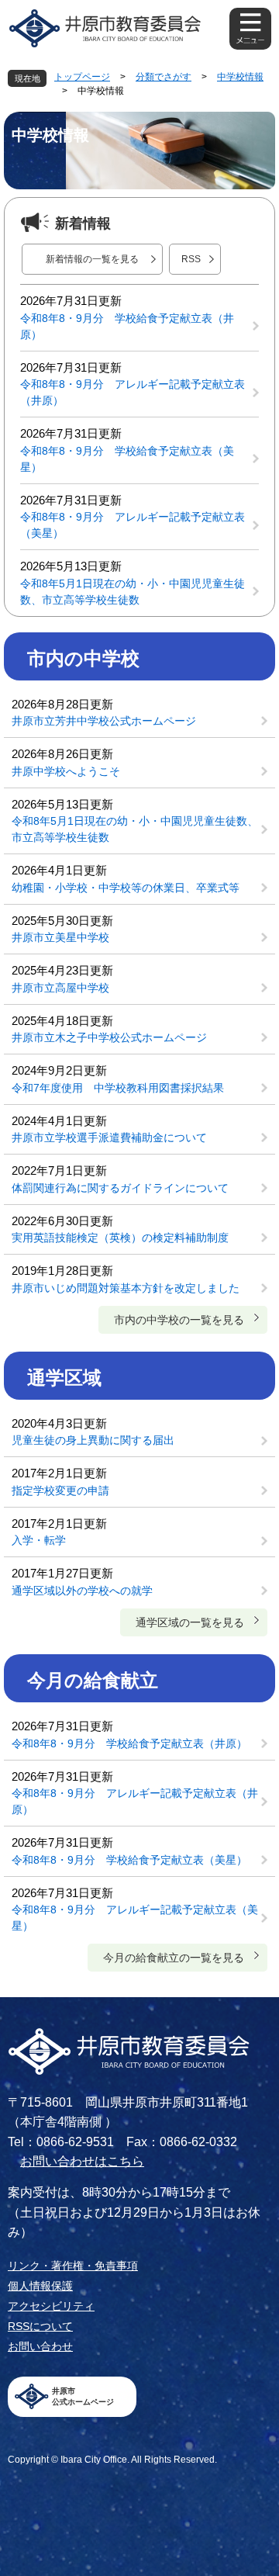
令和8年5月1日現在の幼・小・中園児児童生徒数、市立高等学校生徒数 (133, 592)
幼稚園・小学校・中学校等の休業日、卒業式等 (126, 888)
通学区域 (64, 1378)
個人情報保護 (40, 2286)
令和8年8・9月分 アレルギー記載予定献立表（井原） (133, 392)
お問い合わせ (40, 2346)
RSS (191, 259)
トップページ (82, 77)
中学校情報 (240, 77)
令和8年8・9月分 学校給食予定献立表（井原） (127, 326)
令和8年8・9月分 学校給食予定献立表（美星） (127, 459)
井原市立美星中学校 (60, 937)
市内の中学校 (83, 658)
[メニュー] (250, 29)
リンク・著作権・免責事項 (73, 2266)
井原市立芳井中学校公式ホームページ (104, 721)
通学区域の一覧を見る (190, 1622)
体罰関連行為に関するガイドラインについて (120, 1188)
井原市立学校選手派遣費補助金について (109, 1137)
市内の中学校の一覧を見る (179, 1320)
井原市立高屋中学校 (60, 988)
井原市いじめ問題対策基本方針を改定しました (126, 1288)
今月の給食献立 (93, 1680)
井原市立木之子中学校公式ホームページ (109, 1037)
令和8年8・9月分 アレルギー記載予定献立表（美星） (133, 525)
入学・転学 (39, 1540)
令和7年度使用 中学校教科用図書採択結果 (118, 1088)
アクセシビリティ (51, 2306)
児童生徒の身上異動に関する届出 (93, 1440)
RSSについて (40, 2326)
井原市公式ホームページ (83, 2396)
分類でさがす (164, 77)
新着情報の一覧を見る (92, 259)
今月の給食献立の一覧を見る (174, 1958)
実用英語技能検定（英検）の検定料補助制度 (120, 1238)
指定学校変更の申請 (60, 1491)
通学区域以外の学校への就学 (82, 1591)
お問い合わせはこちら (82, 2161)
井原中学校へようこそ (66, 771)
